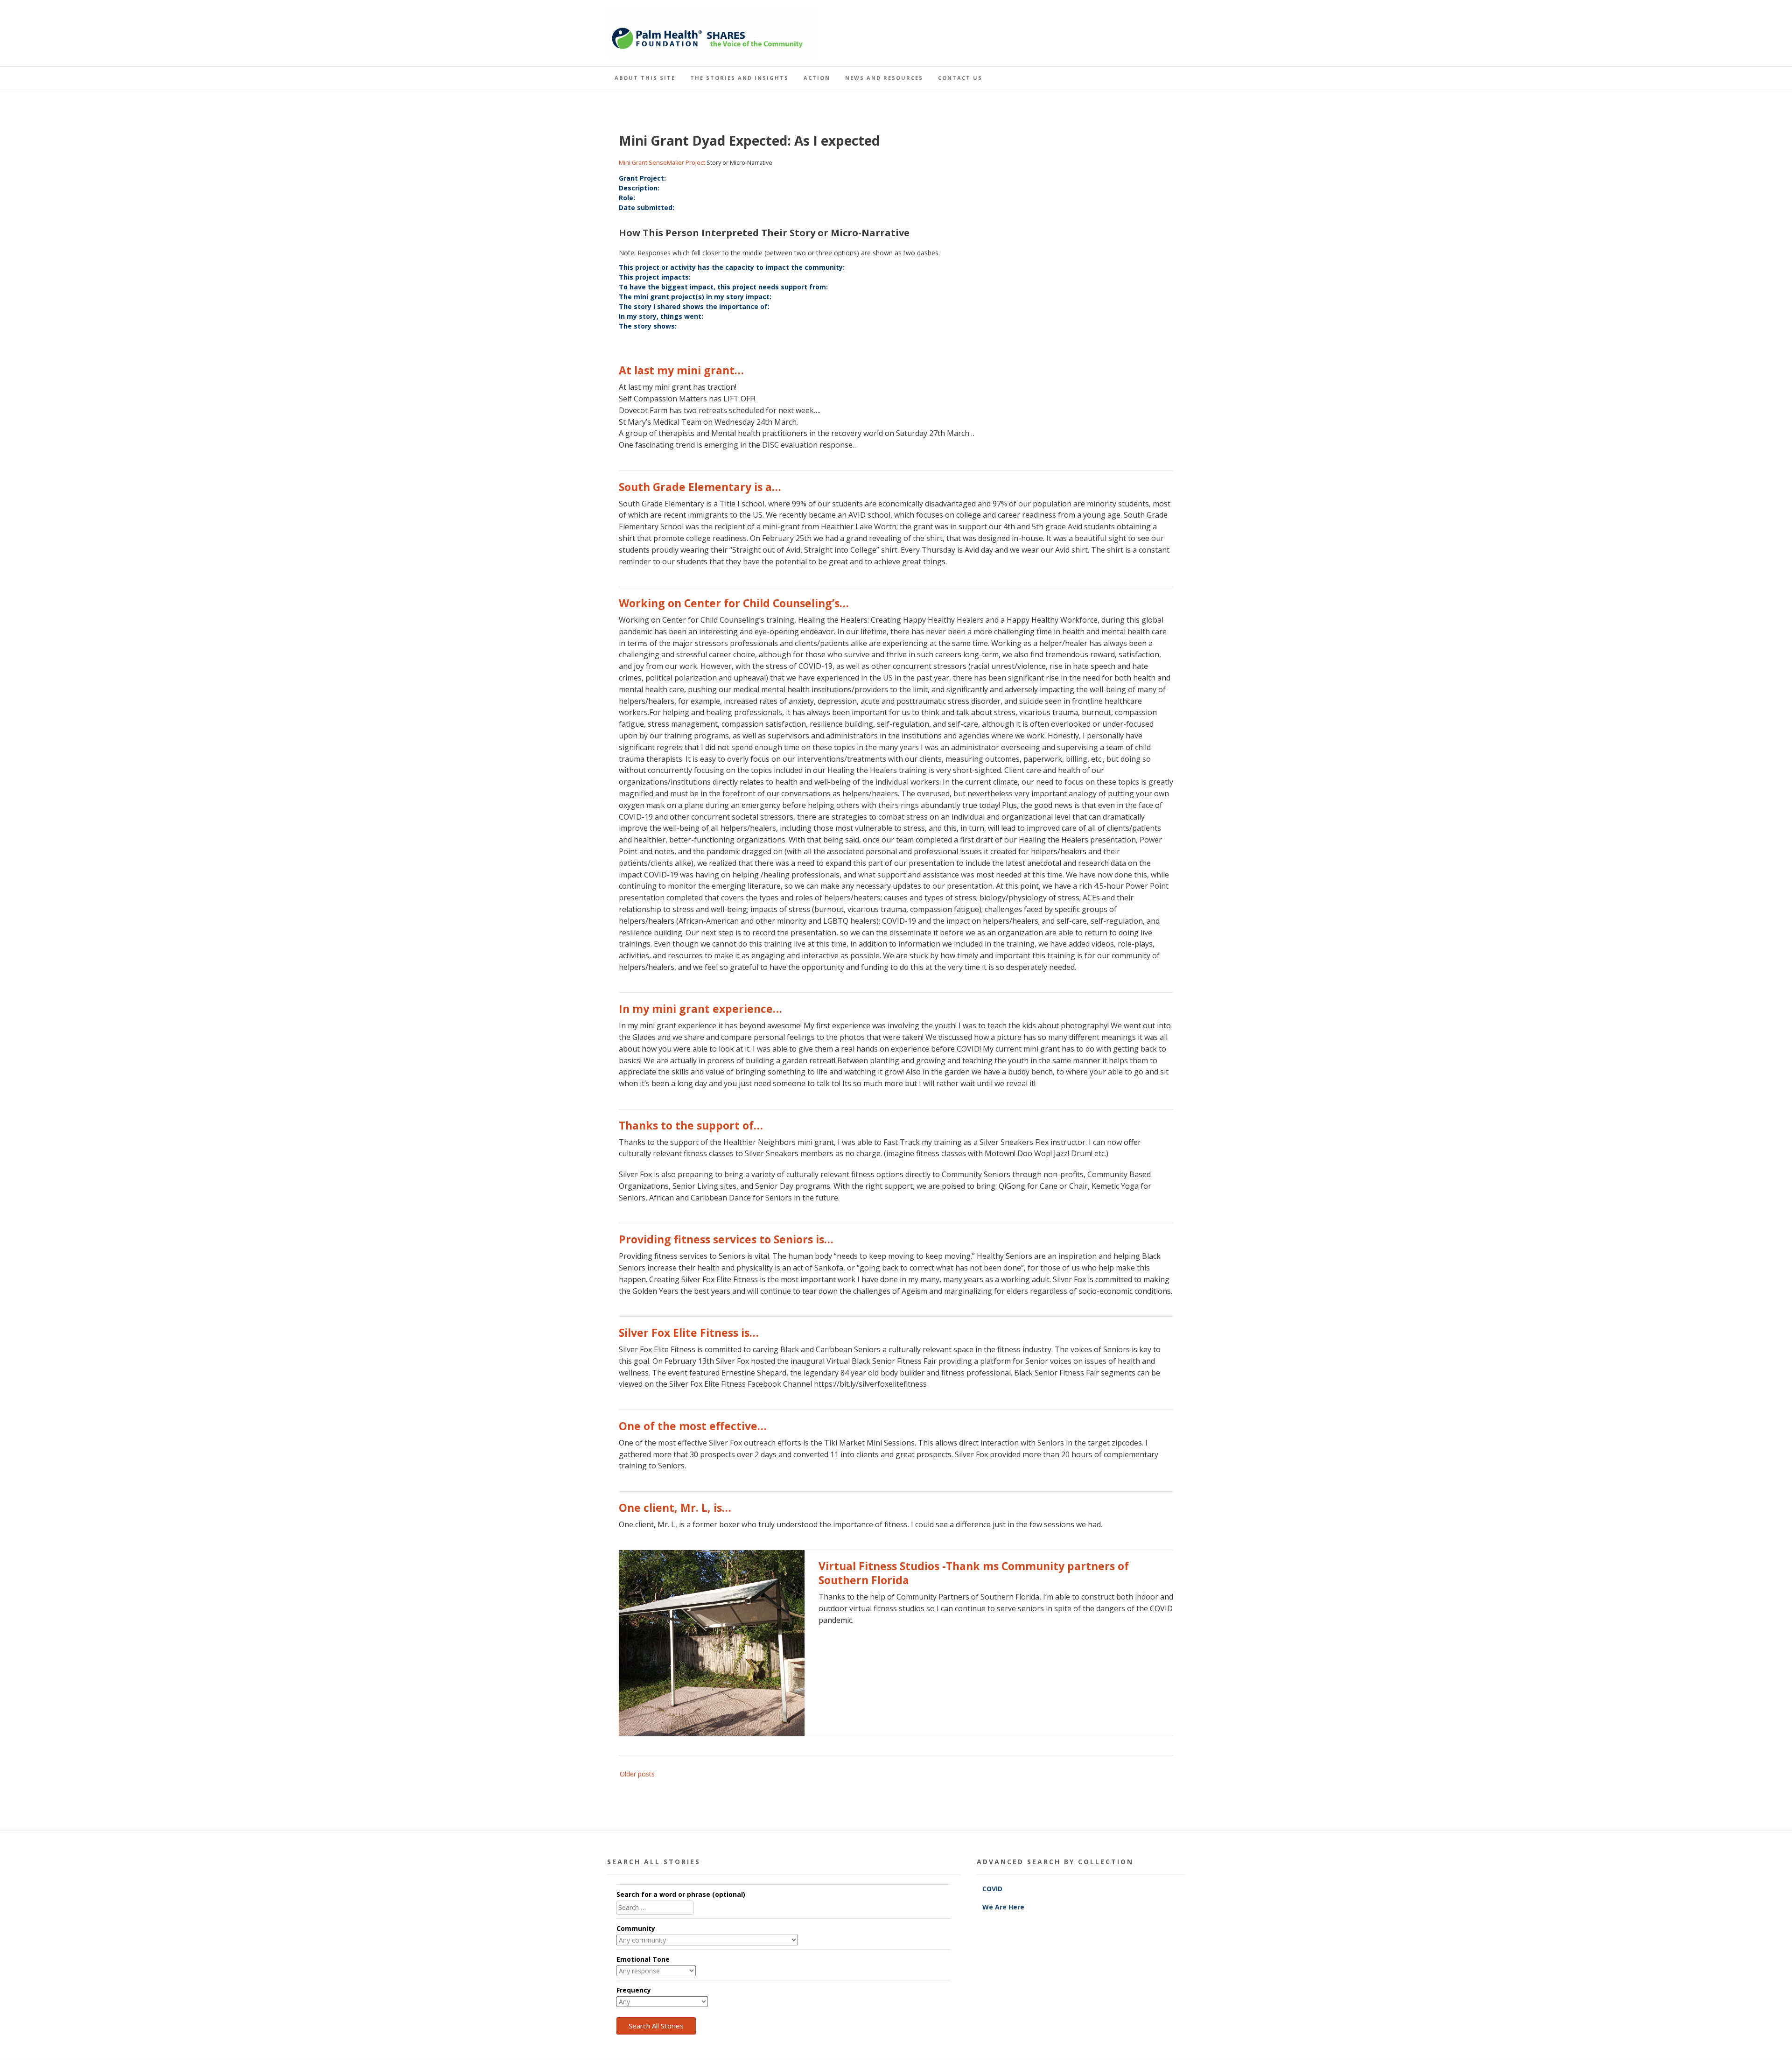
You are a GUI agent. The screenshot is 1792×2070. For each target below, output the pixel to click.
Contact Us (960, 78)
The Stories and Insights (739, 78)
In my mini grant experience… (700, 1009)
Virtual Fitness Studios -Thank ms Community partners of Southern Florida (974, 1573)
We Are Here (1003, 1907)
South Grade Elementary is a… (700, 487)
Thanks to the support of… (691, 1125)
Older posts (637, 1774)
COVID (993, 1889)
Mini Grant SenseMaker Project (662, 163)
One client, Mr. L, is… (675, 1508)
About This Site (645, 78)
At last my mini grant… (681, 370)
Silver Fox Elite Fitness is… (689, 1333)
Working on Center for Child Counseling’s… (734, 603)
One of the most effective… (693, 1426)
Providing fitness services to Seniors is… (726, 1239)
